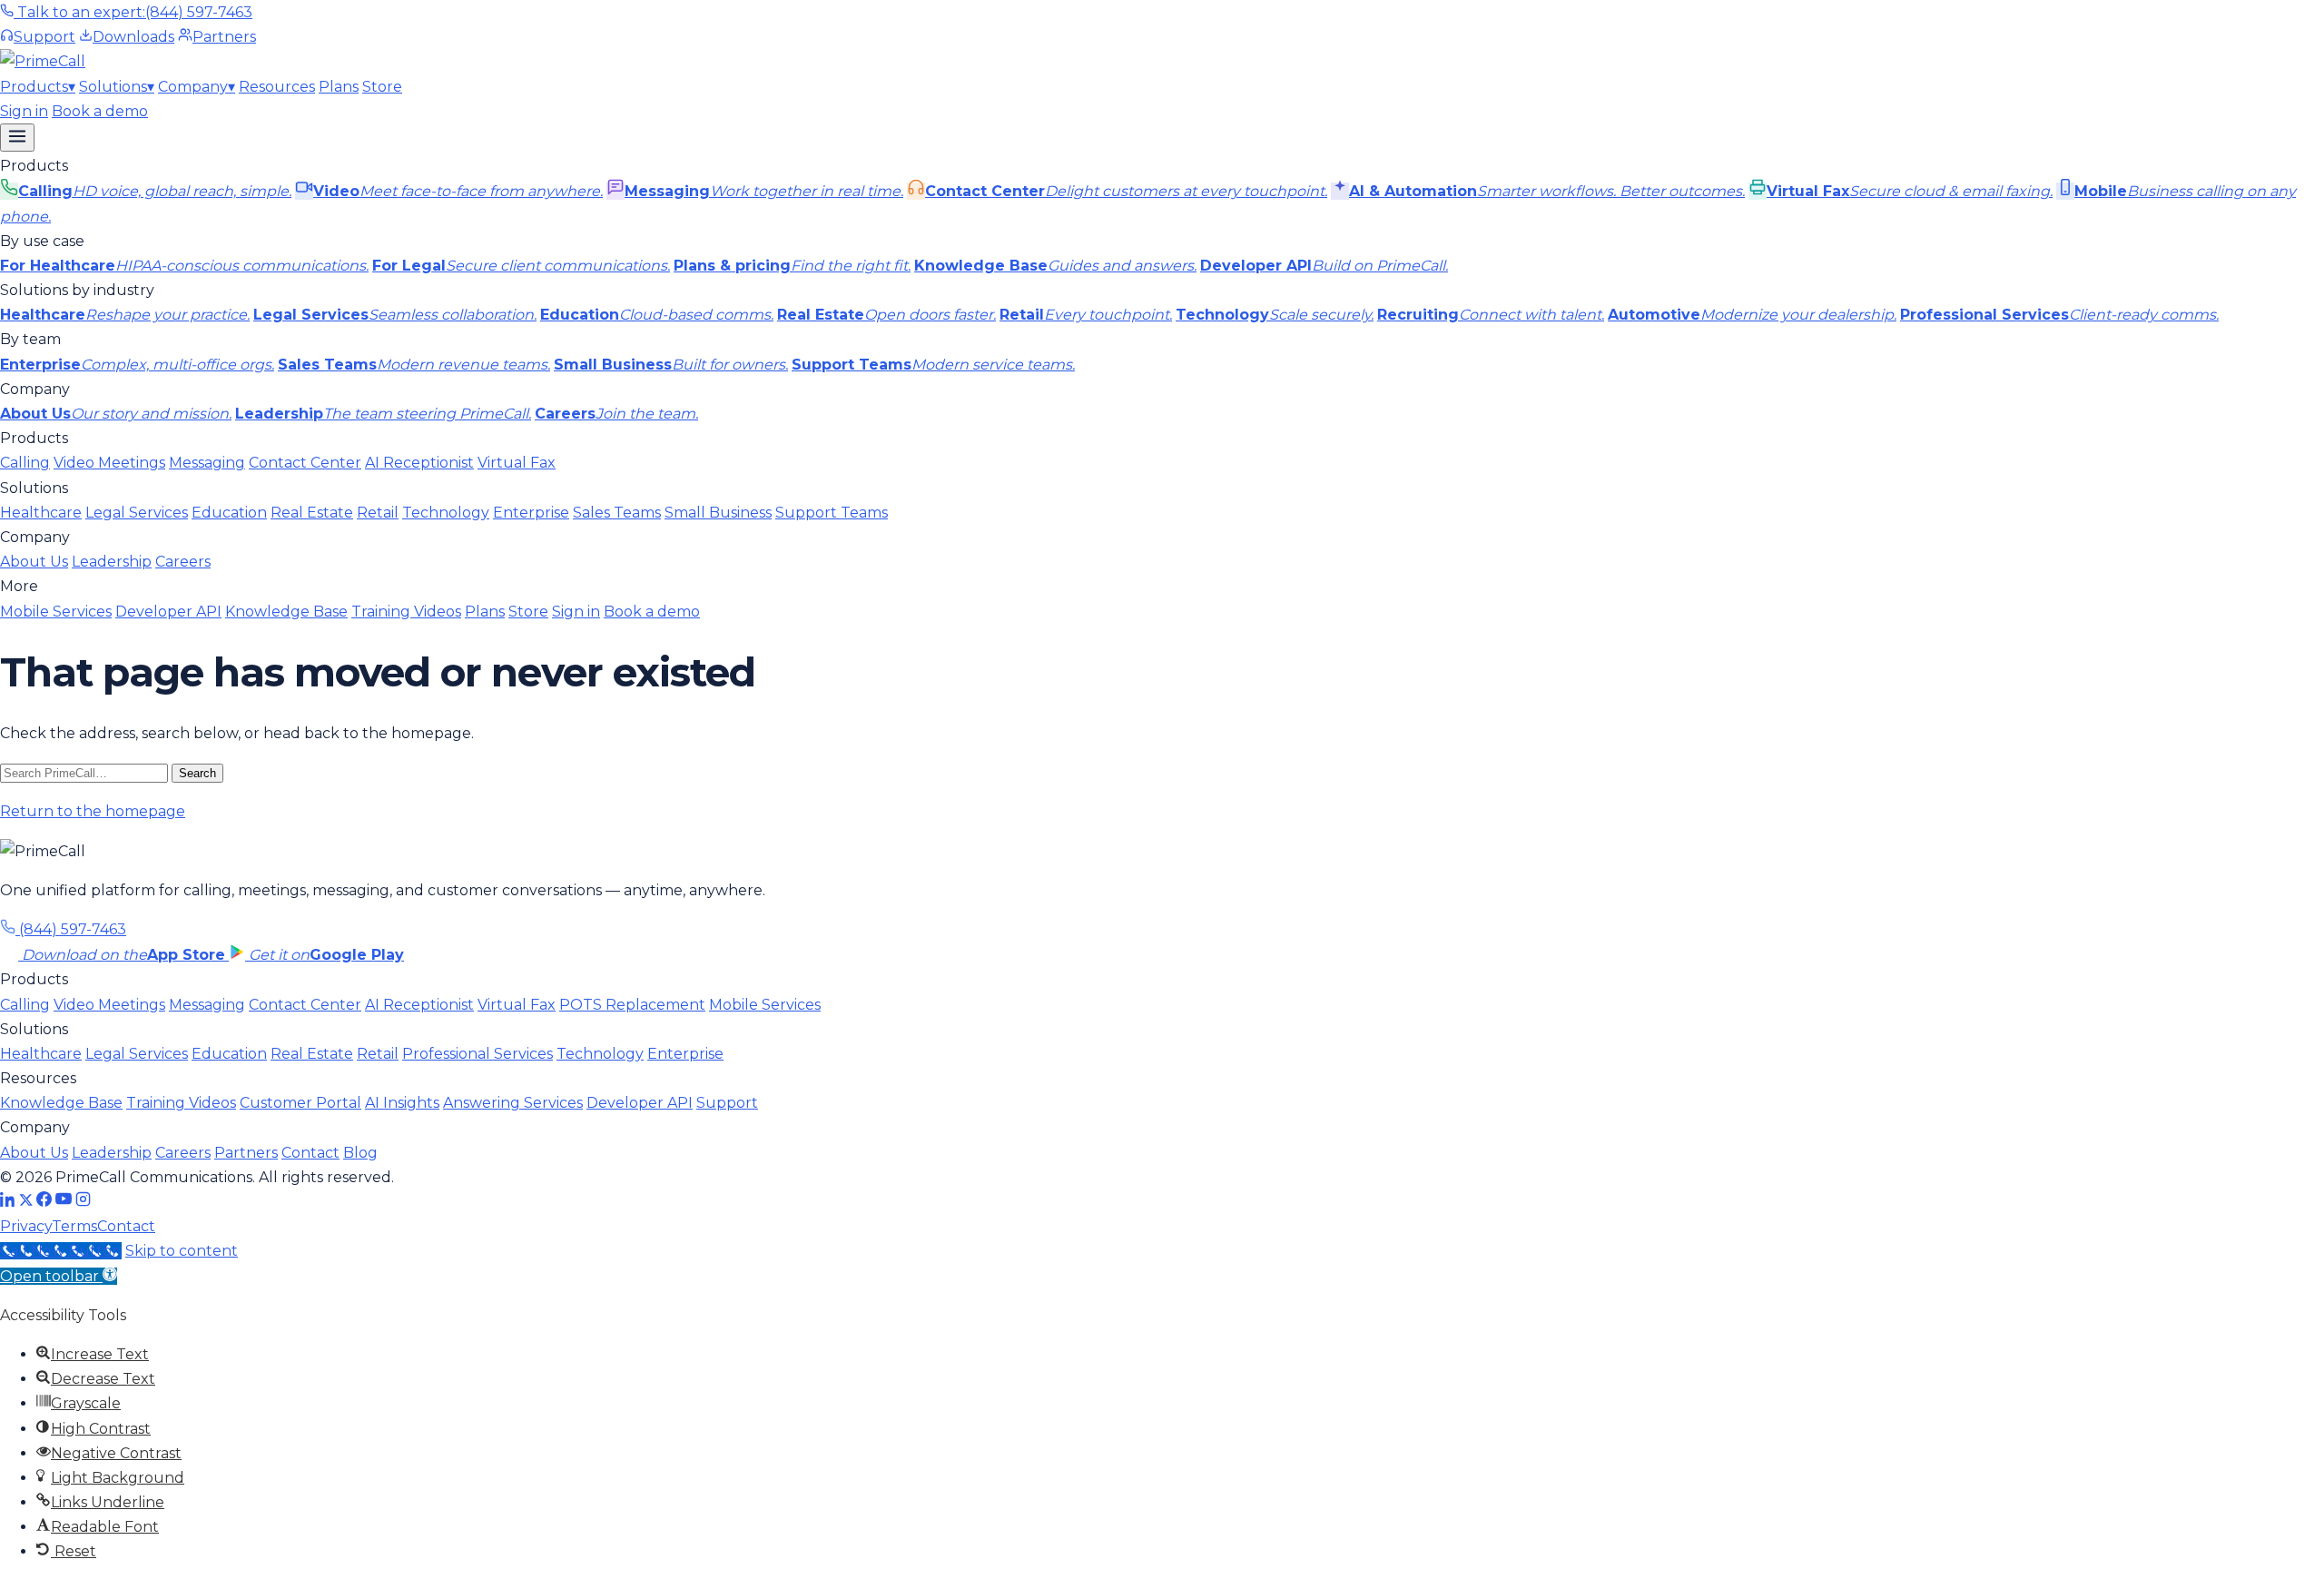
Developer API (168, 612)
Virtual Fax (517, 463)
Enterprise (531, 513)
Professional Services (478, 1054)
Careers (183, 562)
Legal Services (137, 513)
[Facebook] (44, 1202)
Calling (25, 463)
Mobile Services (56, 612)
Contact (310, 1153)
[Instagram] (83, 1202)
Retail (378, 513)
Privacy (26, 1226)
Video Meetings (109, 463)
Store (382, 87)
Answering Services (513, 1103)
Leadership (112, 562)
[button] (59, 1276)
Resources (277, 87)
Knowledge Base (286, 612)
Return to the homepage (93, 811)
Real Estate (312, 513)
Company (197, 87)
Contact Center (305, 463)
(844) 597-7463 (71, 929)
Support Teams (832, 513)
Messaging (207, 463)
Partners (224, 37)
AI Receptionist (419, 463)
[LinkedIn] (8, 1202)
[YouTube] (64, 1202)
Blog (360, 1153)
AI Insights (402, 1103)
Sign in (24, 111)
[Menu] (17, 138)
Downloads (133, 37)
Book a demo (100, 111)
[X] (26, 1202)
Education (229, 513)
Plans (339, 87)
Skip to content (182, 1251)
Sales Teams (617, 513)
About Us (34, 562)
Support (44, 37)
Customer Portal (300, 1103)
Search (197, 773)
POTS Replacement (632, 1005)
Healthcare (41, 513)
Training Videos (406, 612)
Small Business (718, 513)
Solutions (117, 87)
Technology (446, 513)
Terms (74, 1226)
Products (38, 87)
